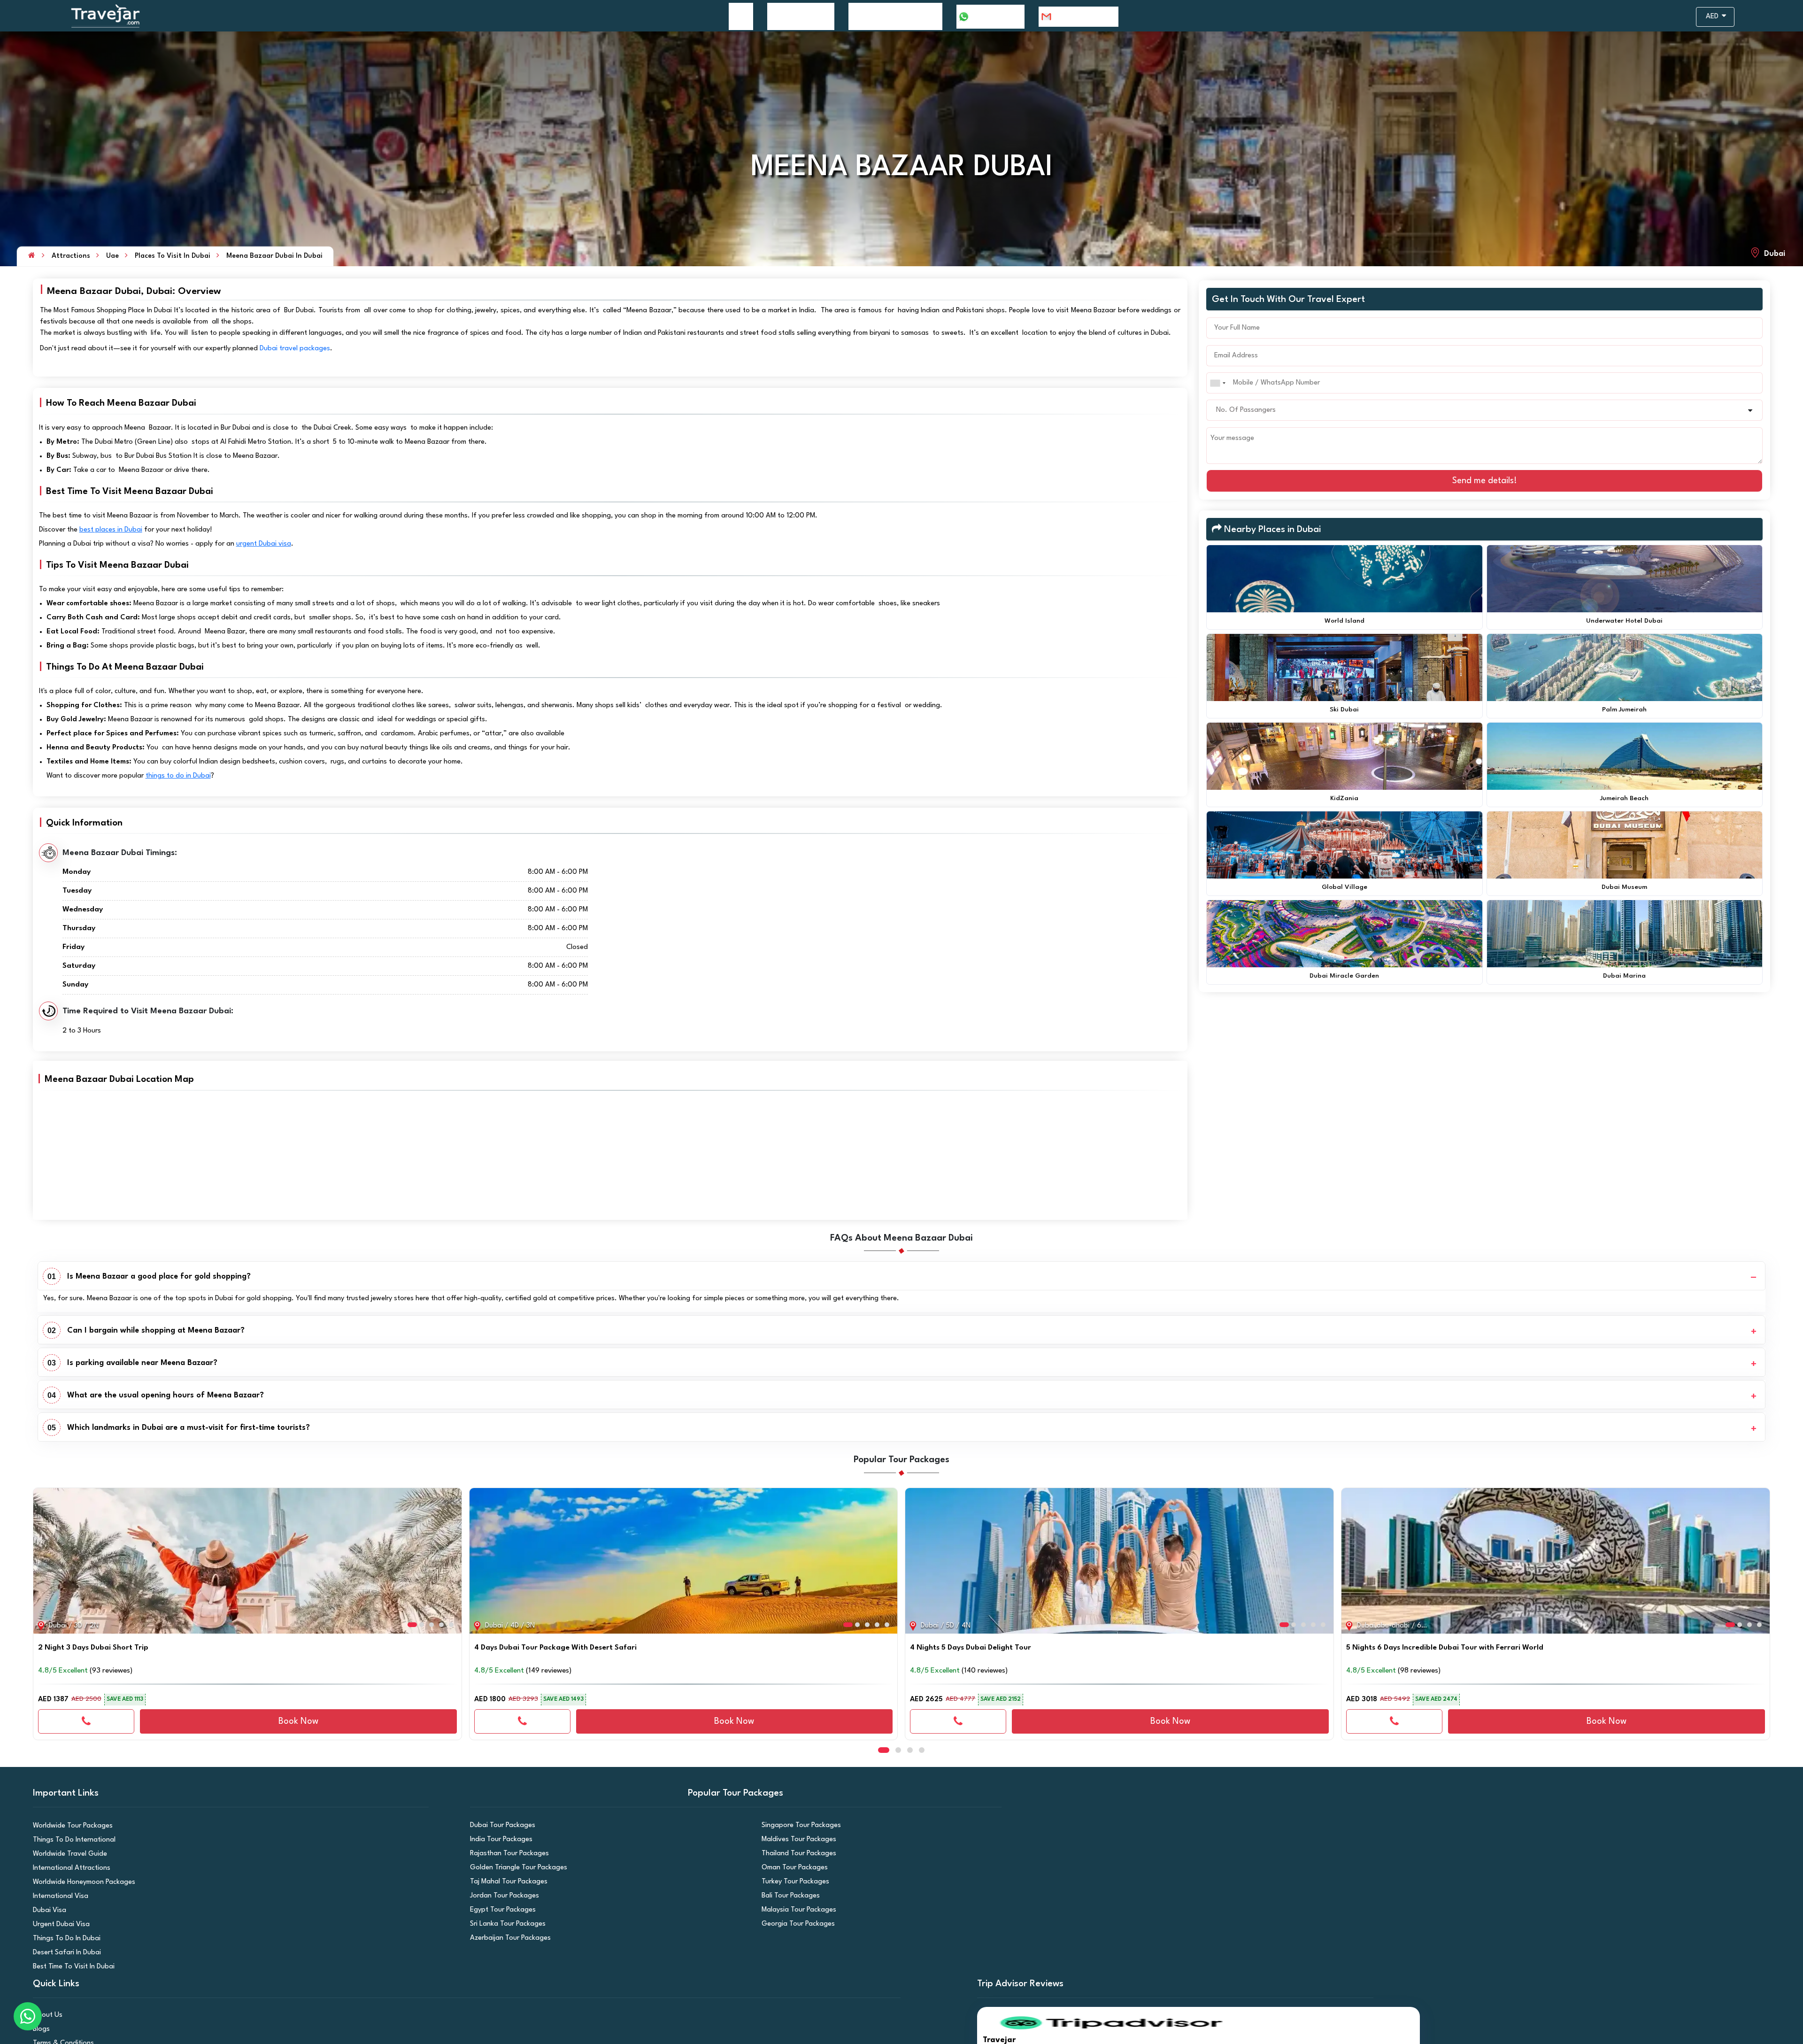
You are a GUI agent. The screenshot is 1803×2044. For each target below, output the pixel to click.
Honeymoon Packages (890, 16)
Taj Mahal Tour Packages (505, 1882)
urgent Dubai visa (264, 544)
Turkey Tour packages (792, 1882)
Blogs (41, 2029)
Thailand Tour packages (795, 1854)
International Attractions (68, 1868)
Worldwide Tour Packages (69, 1826)
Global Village (1345, 887)
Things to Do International (70, 1840)
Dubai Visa (48, 1910)
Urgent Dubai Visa (58, 1924)
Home (741, 16)
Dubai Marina (1624, 976)
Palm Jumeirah (1624, 710)
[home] (32, 256)
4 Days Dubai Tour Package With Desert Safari (555, 1648)
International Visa (58, 1896)
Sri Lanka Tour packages (504, 1924)
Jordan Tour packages (501, 1896)
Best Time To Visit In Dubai (70, 1967)
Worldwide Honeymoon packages (79, 1882)
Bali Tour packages (788, 1896)
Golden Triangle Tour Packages (514, 1868)
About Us (46, 2015)
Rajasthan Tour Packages (506, 1854)
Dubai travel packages (295, 349)
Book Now (298, 1721)
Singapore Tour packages (797, 1825)
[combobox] (1217, 383)
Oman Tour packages (792, 1868)
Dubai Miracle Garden (1344, 976)
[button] (44, 1557)
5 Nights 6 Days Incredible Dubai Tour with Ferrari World (1445, 1648)
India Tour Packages (498, 1840)
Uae (112, 256)
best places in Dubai (111, 530)
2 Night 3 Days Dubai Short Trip (93, 1648)
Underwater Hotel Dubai (1624, 621)
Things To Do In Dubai (63, 1939)
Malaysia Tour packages (795, 1910)
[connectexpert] (86, 1721)
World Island (1345, 621)
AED (1713, 17)
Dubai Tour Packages (499, 1825)
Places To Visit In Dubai (173, 256)
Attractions (71, 256)
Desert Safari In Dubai (64, 1953)
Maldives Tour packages (795, 1840)
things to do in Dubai (178, 776)
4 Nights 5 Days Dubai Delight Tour (971, 1648)
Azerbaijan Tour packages (506, 1938)
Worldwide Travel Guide (67, 1854)
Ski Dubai (1344, 710)
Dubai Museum (1624, 887)
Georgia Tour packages (795, 1924)
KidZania (1344, 798)
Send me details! (1485, 481)
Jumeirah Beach (1624, 798)
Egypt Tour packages (500, 1910)
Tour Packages (796, 16)
